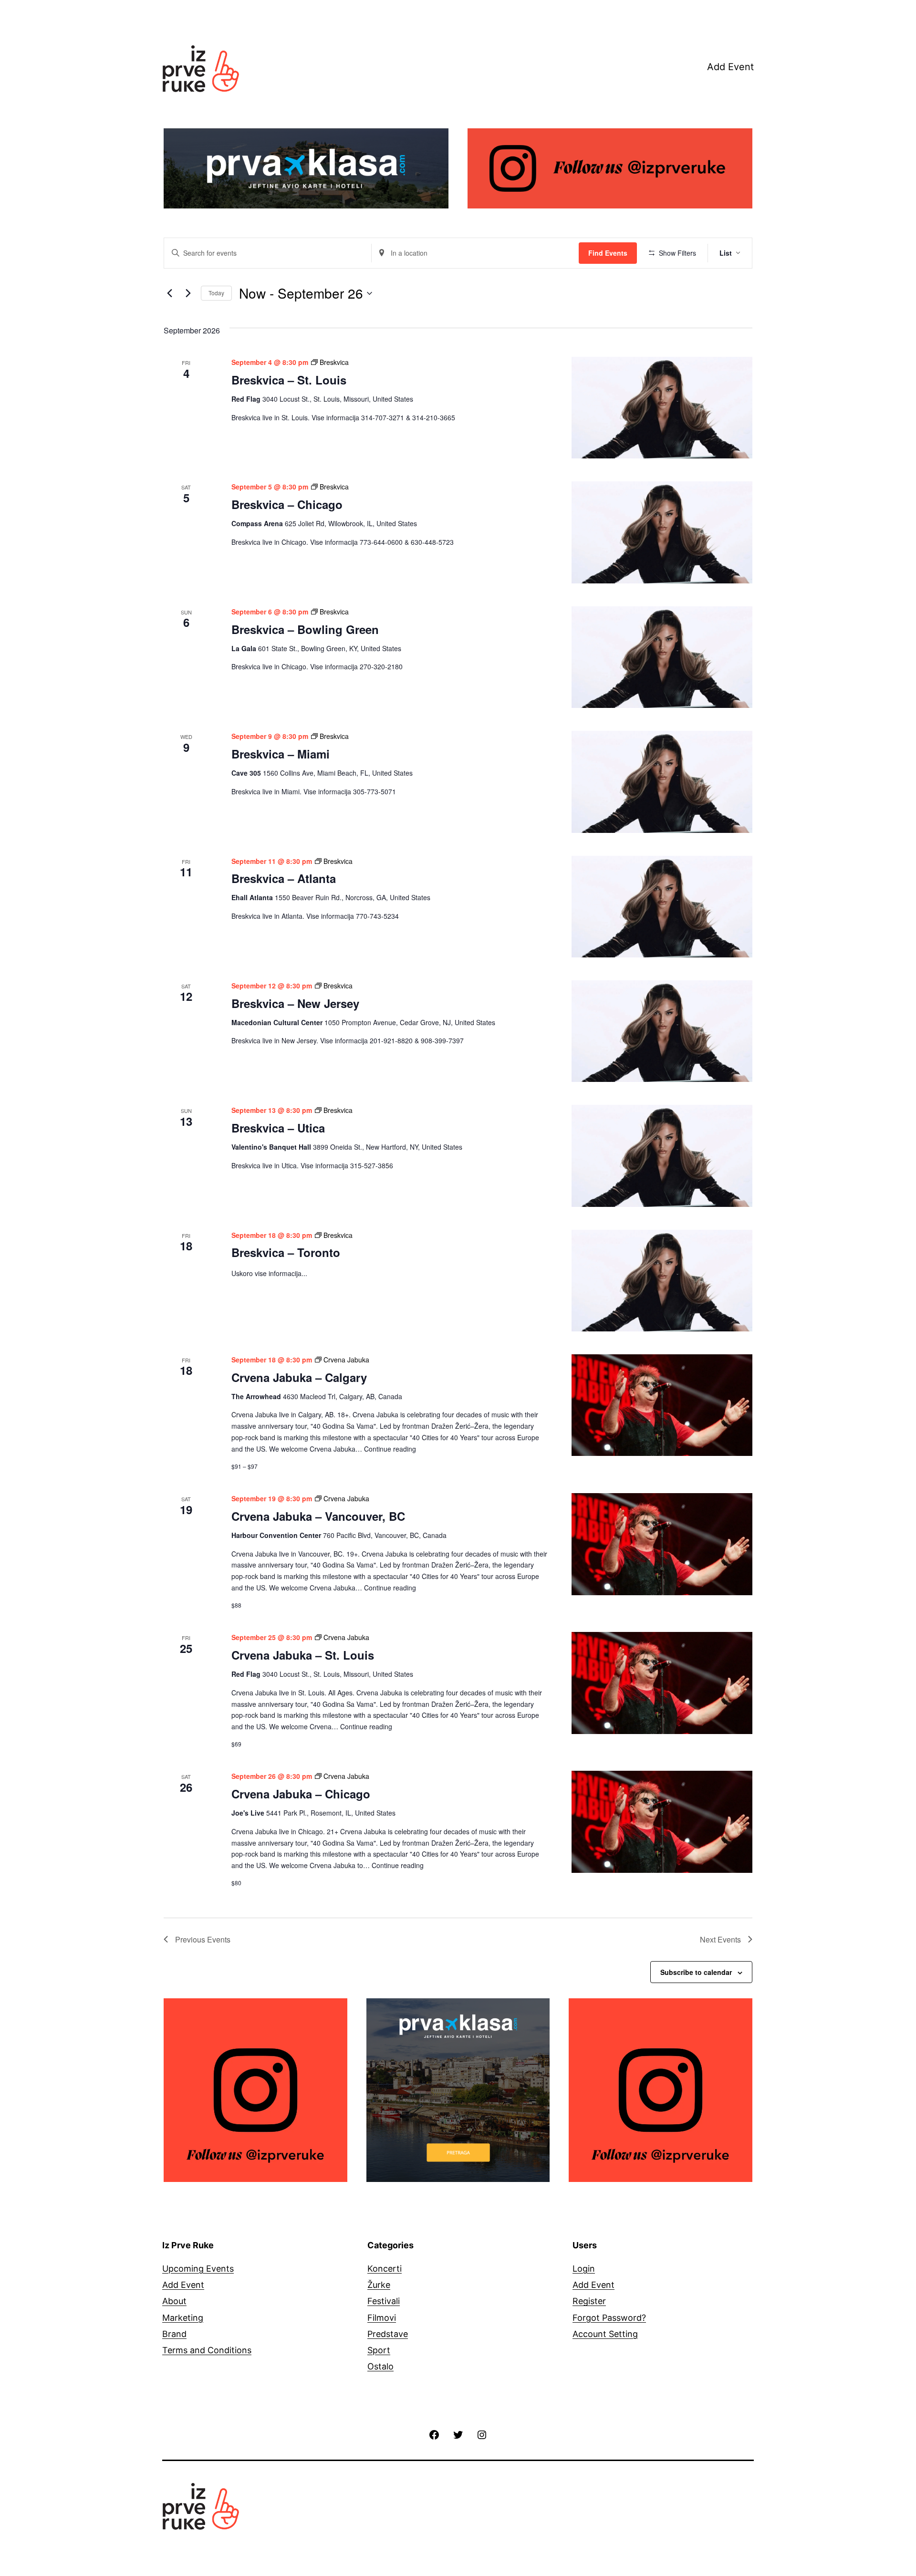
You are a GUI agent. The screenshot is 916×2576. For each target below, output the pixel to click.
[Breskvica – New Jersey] (662, 1031)
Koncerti (385, 2269)
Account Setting (605, 2334)
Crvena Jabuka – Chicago (301, 1794)
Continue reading (390, 1449)
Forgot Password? (609, 2318)
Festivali (384, 2301)
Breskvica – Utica (278, 1128)
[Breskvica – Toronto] (662, 1281)
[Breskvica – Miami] (662, 782)
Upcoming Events (198, 2269)
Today (216, 293)
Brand (174, 2334)
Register (589, 2301)
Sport (379, 2350)
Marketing (183, 2318)
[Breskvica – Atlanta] (662, 907)
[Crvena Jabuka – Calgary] (662, 1405)
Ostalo (380, 2366)
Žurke (379, 2285)
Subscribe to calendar (696, 1972)
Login (584, 2269)
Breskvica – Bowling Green (305, 629)
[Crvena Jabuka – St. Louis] (662, 1683)
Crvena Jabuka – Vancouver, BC (318, 1516)
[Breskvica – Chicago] (662, 532)
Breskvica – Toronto (286, 1252)
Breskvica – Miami (281, 754)
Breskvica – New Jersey (295, 1003)
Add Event (730, 67)
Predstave (388, 2334)
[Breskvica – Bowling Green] (662, 657)
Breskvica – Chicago (287, 504)
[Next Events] (188, 293)
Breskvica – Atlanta (284, 878)
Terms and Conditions (207, 2350)
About (174, 2301)
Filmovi (382, 2318)
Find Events (608, 253)
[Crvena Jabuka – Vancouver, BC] (662, 1544)
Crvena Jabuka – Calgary (299, 1377)
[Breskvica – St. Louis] (662, 408)
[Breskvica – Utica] (662, 1156)
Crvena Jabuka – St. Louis (303, 1655)
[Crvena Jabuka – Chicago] (662, 1822)
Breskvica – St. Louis (289, 380)
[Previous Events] (169, 293)
